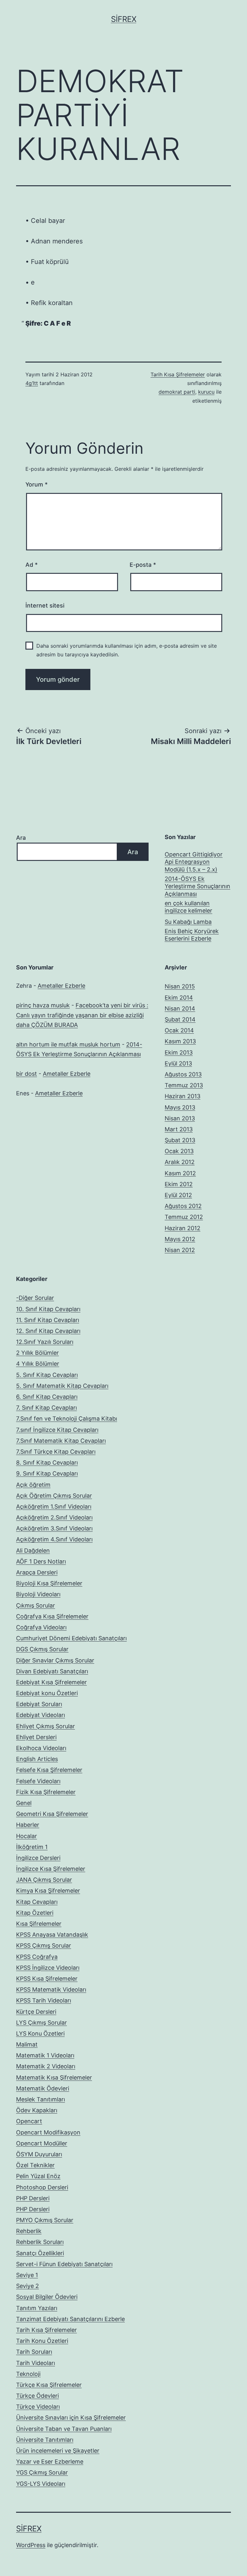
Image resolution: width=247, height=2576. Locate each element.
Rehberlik (29, 2231)
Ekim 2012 (179, 1184)
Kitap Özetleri (35, 1913)
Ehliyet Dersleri (36, 1737)
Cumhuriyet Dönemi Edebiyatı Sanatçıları (71, 1638)
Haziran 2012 (183, 1228)
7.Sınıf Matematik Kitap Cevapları (61, 1441)
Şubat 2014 (180, 1019)
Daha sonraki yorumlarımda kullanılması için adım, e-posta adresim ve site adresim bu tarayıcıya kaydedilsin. (127, 650)
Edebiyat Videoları (41, 1715)
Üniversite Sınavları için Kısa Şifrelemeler (71, 2418)
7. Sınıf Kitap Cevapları (46, 1408)
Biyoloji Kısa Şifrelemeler (49, 1583)
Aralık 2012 (180, 1162)
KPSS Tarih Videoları (44, 2000)
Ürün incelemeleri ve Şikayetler (58, 2451)
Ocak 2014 (179, 1030)
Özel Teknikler (35, 2165)
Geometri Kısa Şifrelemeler (52, 1814)
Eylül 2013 (178, 1063)
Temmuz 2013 (184, 1085)
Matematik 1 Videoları (45, 2055)
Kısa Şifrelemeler (39, 1924)
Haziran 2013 (183, 1096)
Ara (21, 838)
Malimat (27, 2044)
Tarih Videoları (36, 2363)
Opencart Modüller (42, 2143)
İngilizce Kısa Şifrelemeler (51, 1869)
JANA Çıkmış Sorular (44, 1880)
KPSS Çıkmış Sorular (44, 1945)
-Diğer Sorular (35, 1298)
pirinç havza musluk (43, 1005)
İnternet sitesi (45, 605)
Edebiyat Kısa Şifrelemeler (51, 1682)
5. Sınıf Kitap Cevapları (47, 1375)
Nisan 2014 (180, 1008)
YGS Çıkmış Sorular (42, 2472)
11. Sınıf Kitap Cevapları (48, 1320)
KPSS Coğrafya (37, 1957)
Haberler (28, 1825)
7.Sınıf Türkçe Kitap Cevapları (56, 1452)
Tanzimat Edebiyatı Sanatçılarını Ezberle (70, 2319)
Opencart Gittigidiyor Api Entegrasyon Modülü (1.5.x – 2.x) (194, 862)
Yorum (37, 484)
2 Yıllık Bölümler (37, 1353)
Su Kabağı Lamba (188, 922)
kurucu (206, 392)
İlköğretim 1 (32, 1847)
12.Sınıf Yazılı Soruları (45, 1342)
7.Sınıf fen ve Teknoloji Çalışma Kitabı (67, 1419)
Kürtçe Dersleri (36, 2012)
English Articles (37, 1759)
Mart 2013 (179, 1129)
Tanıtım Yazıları (37, 2308)
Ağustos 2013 (183, 1074)
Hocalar (27, 1836)
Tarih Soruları (34, 2352)
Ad (32, 565)
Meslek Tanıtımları (41, 2099)
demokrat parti (177, 392)
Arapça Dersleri (37, 1572)
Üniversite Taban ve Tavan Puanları (64, 2429)
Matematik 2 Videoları (46, 2066)
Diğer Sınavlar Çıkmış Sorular (55, 1660)
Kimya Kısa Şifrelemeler (48, 1891)
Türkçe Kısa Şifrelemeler (49, 2385)
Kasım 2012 (180, 1173)
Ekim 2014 (179, 998)
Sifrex (124, 19)
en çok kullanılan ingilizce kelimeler (188, 907)
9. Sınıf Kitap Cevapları (47, 1473)
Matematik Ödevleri (43, 2088)
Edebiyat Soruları (39, 1704)
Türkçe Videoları (38, 2407)
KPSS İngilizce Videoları (48, 1968)
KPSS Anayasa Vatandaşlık (52, 1935)
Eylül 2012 (178, 1195)
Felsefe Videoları (38, 1781)
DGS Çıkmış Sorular (42, 1649)
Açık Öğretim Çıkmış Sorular (54, 1496)
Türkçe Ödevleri (37, 2396)
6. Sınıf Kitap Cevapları (47, 1397)
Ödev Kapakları (37, 2110)
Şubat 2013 (180, 1140)
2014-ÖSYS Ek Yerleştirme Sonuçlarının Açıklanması (197, 886)
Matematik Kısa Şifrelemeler (54, 2077)
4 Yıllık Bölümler (38, 1364)
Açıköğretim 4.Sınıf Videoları (54, 1539)
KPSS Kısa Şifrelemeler (47, 1979)
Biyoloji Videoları (38, 1594)
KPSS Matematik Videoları (51, 1989)
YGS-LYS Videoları (41, 2484)
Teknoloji (28, 2374)
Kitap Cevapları (37, 1902)
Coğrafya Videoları (41, 1627)
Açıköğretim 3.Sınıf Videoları (54, 1528)
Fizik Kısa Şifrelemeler (46, 1792)
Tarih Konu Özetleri (42, 2341)
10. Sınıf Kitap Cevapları (48, 1309)
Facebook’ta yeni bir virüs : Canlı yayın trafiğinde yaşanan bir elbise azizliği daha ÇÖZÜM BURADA (82, 1015)
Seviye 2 (27, 2286)
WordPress (31, 2545)
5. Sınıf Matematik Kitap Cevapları (62, 1386)
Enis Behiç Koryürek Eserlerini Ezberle (192, 935)
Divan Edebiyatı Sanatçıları (52, 1671)
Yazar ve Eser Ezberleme (50, 2462)
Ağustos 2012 (183, 1206)
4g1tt (32, 383)
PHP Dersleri (33, 2198)
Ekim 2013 (179, 1052)
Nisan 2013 (180, 1118)
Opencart (29, 2121)
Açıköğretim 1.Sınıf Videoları (54, 1507)
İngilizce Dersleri (38, 1858)
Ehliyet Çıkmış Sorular (46, 1726)
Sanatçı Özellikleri (40, 2253)
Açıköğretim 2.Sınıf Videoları (54, 1517)
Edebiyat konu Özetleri (47, 1693)
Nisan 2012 (180, 1250)
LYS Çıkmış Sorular (41, 2023)
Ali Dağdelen (33, 1551)
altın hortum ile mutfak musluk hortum (68, 1044)
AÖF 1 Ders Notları (41, 1561)
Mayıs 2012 (180, 1239)
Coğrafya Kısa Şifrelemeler (52, 1616)
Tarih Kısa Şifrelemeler (178, 374)
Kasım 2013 (180, 1041)
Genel (24, 1803)
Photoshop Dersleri (42, 2187)
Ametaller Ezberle (61, 986)
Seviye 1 (27, 2275)
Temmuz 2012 (184, 1217)
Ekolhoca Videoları (41, 1748)
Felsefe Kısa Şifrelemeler (49, 1770)
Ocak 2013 (179, 1151)
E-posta (143, 565)
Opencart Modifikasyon (48, 2132)
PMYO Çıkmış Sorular (45, 2220)
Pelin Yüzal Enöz (38, 2176)
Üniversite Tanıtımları (45, 2440)
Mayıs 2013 (180, 1107)
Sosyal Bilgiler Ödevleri (47, 2297)
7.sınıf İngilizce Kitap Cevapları (57, 1430)
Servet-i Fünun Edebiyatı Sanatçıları (64, 2264)
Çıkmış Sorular (36, 1605)
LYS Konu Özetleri (40, 2033)
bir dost (27, 1074)
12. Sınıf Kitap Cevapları (48, 1331)
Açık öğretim (33, 1485)
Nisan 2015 (180, 986)
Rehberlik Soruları (40, 2242)
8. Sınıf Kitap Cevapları (47, 1463)
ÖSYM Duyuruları (39, 2154)
